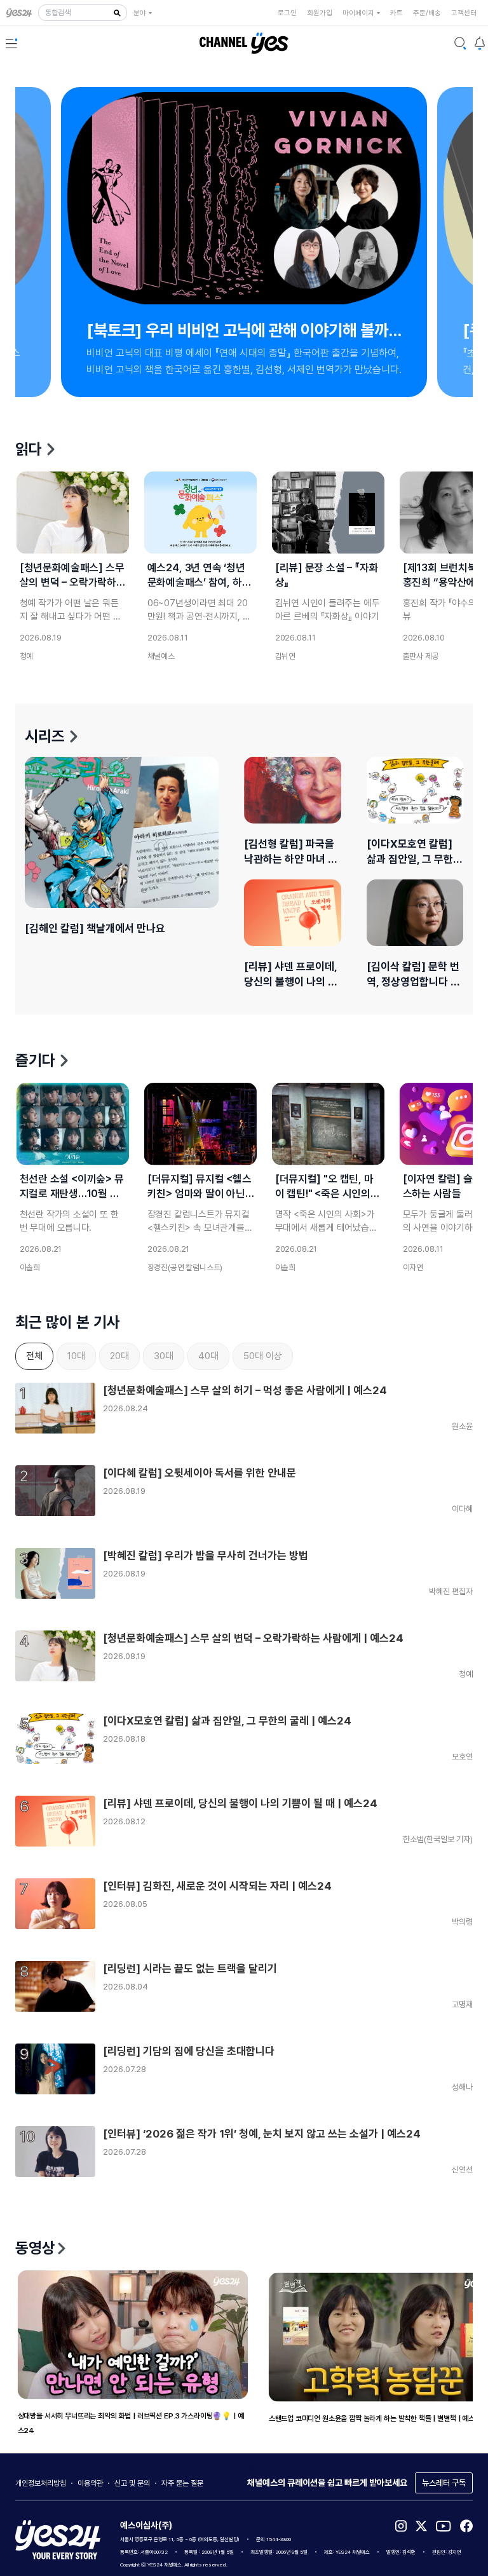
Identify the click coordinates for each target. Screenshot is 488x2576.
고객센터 (464, 13)
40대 (208, 1356)
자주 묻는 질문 (182, 2483)
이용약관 (90, 2483)
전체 (34, 1356)
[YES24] (22, 13)
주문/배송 (427, 13)
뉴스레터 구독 (444, 2483)
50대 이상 (263, 1356)
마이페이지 (358, 13)
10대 (76, 1356)
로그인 (287, 13)
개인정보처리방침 (41, 2483)
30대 (164, 1356)
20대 (119, 1356)
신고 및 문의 (132, 2483)
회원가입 (320, 13)
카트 (396, 13)
